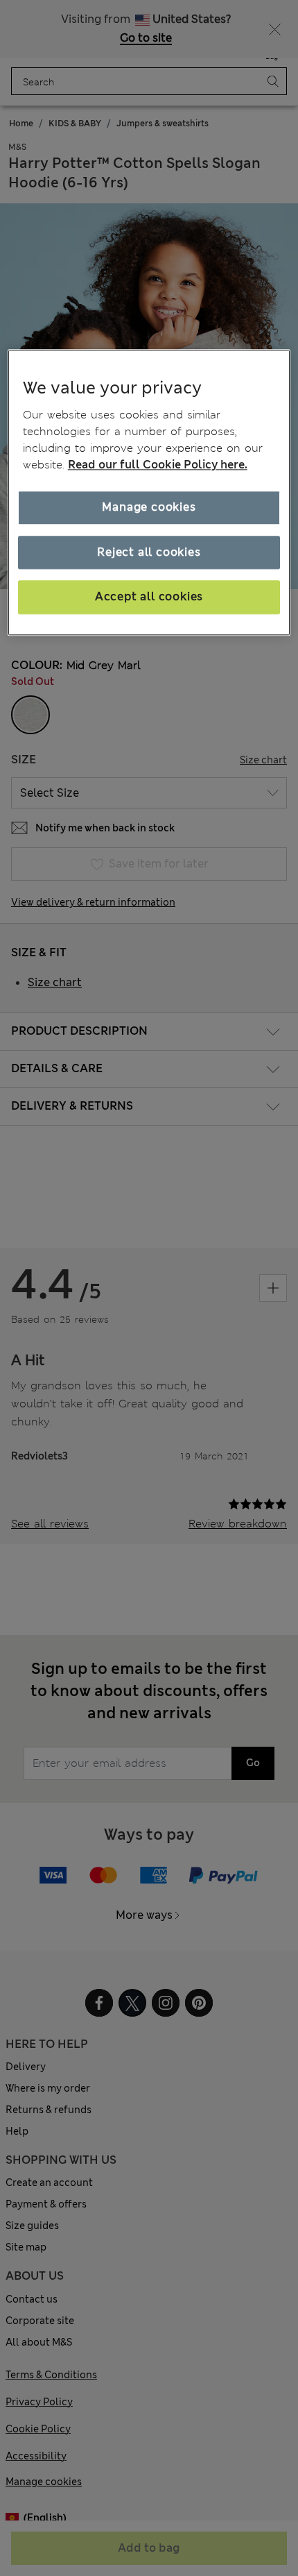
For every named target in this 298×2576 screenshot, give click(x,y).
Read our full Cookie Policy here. (158, 465)
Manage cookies (149, 508)
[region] (149, 492)
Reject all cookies (149, 552)
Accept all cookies (149, 597)
